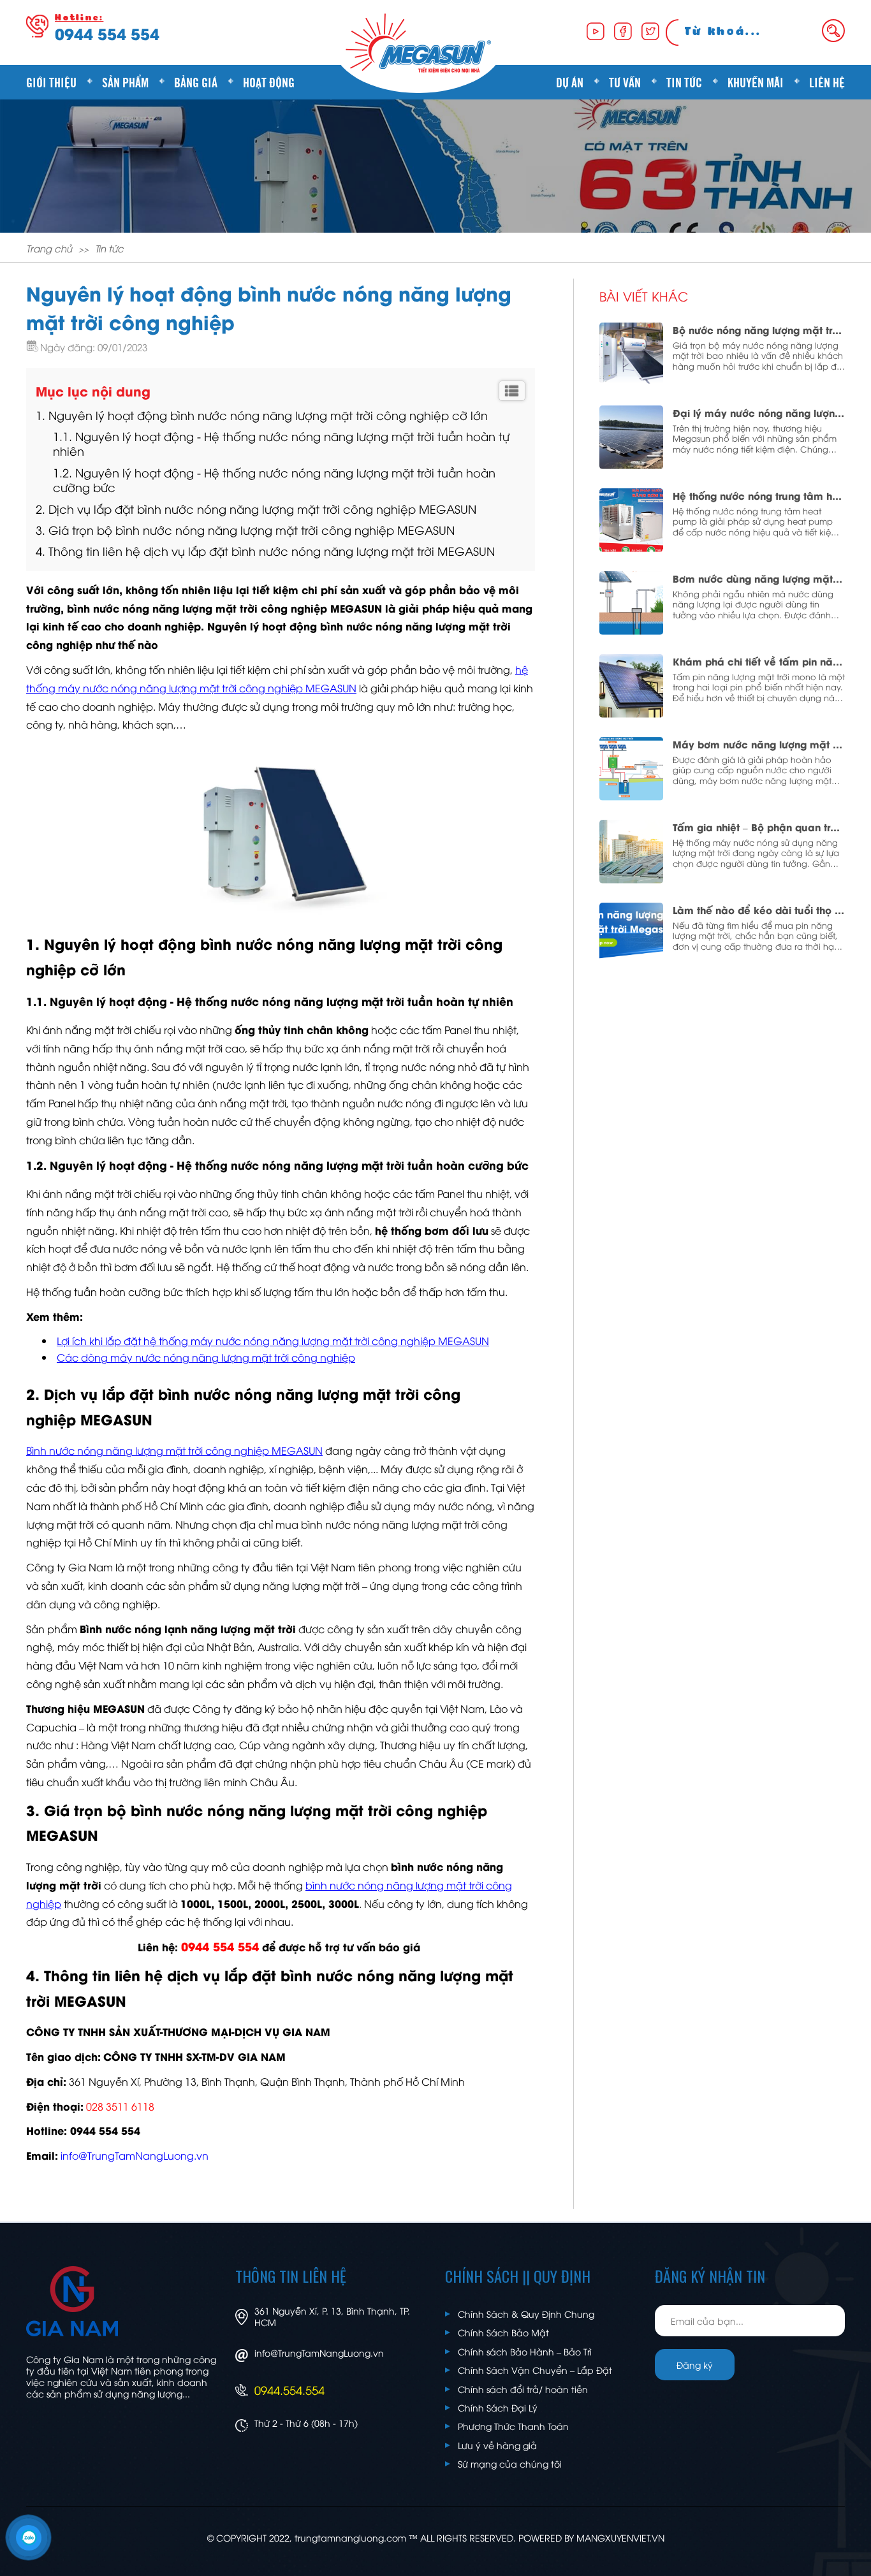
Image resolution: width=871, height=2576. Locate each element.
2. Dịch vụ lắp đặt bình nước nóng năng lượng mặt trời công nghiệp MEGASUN (256, 508)
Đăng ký (695, 2365)
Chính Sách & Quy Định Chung (526, 2314)
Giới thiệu (51, 82)
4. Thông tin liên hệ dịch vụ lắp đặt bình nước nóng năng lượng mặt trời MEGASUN (265, 550)
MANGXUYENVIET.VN (620, 2537)
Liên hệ (827, 82)
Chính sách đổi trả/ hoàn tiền (523, 2389)
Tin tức (684, 82)
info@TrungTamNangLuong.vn (319, 2353)
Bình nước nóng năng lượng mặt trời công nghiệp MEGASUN (174, 1450)
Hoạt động (269, 82)
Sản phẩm (125, 82)
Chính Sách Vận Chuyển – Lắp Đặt (535, 2370)
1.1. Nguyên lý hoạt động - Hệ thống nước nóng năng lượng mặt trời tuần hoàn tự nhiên (281, 443)
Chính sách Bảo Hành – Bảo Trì (525, 2351)
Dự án (570, 82)
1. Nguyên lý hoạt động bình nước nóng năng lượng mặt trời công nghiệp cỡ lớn (262, 415)
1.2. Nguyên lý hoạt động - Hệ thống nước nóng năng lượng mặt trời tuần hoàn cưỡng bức (274, 479)
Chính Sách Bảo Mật (503, 2332)
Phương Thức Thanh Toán (513, 2426)
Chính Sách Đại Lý (498, 2407)
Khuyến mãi (756, 82)
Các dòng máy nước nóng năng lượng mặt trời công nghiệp (206, 1357)
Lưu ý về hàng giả (497, 2445)
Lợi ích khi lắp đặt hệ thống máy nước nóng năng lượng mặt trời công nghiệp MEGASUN (273, 1341)
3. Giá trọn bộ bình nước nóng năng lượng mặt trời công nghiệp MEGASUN (245, 529)
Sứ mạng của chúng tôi (510, 2463)
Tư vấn (625, 82)
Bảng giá (196, 82)
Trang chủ (49, 248)
